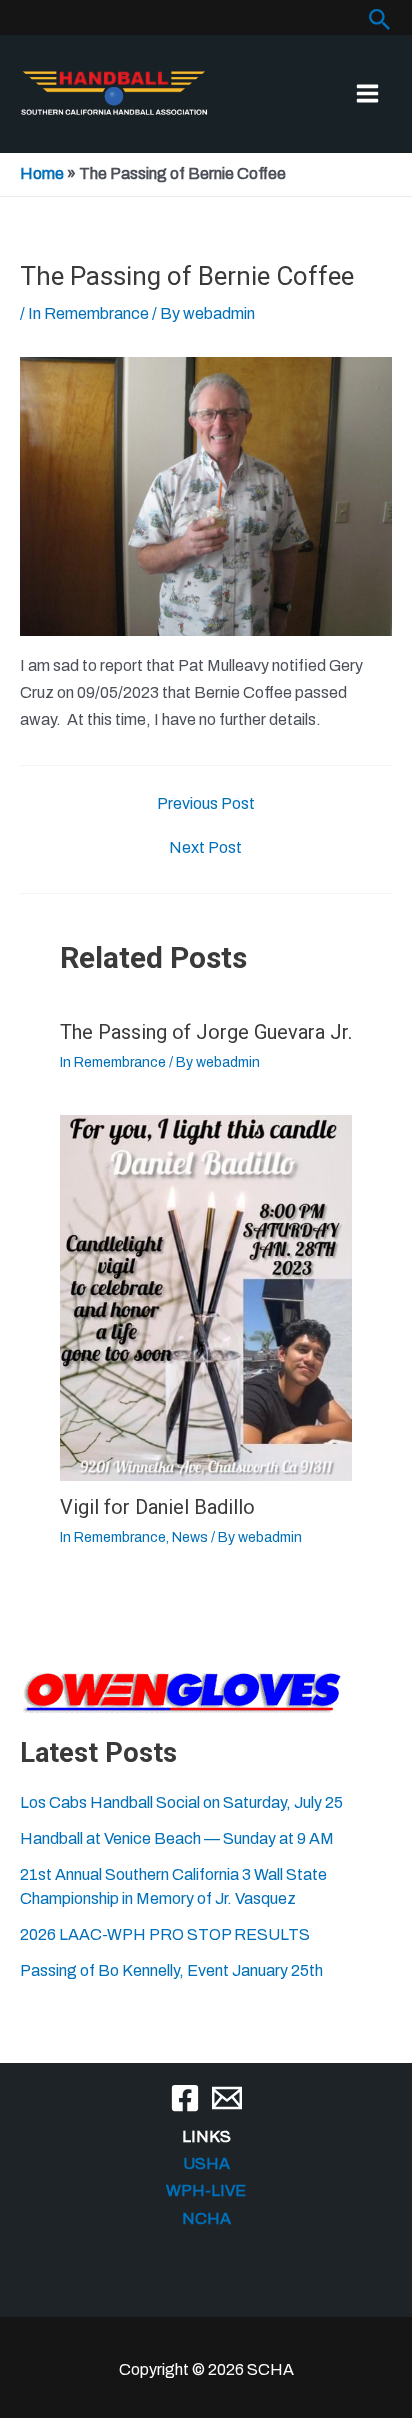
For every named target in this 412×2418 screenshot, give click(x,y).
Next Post (205, 848)
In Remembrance (88, 313)
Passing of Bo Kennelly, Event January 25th (171, 1970)
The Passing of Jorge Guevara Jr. (206, 1032)
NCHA (206, 2218)
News (190, 1537)
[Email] (227, 2098)
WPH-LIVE (206, 2190)
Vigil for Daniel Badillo (157, 1507)
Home (42, 173)
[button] (380, 20)
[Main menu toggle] (367, 93)
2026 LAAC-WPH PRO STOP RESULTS (165, 1934)
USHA (206, 2163)
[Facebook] (185, 2098)
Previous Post (206, 804)
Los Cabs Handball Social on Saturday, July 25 (181, 1802)
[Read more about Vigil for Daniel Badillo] (206, 1296)
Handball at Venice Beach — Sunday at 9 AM (177, 1838)
